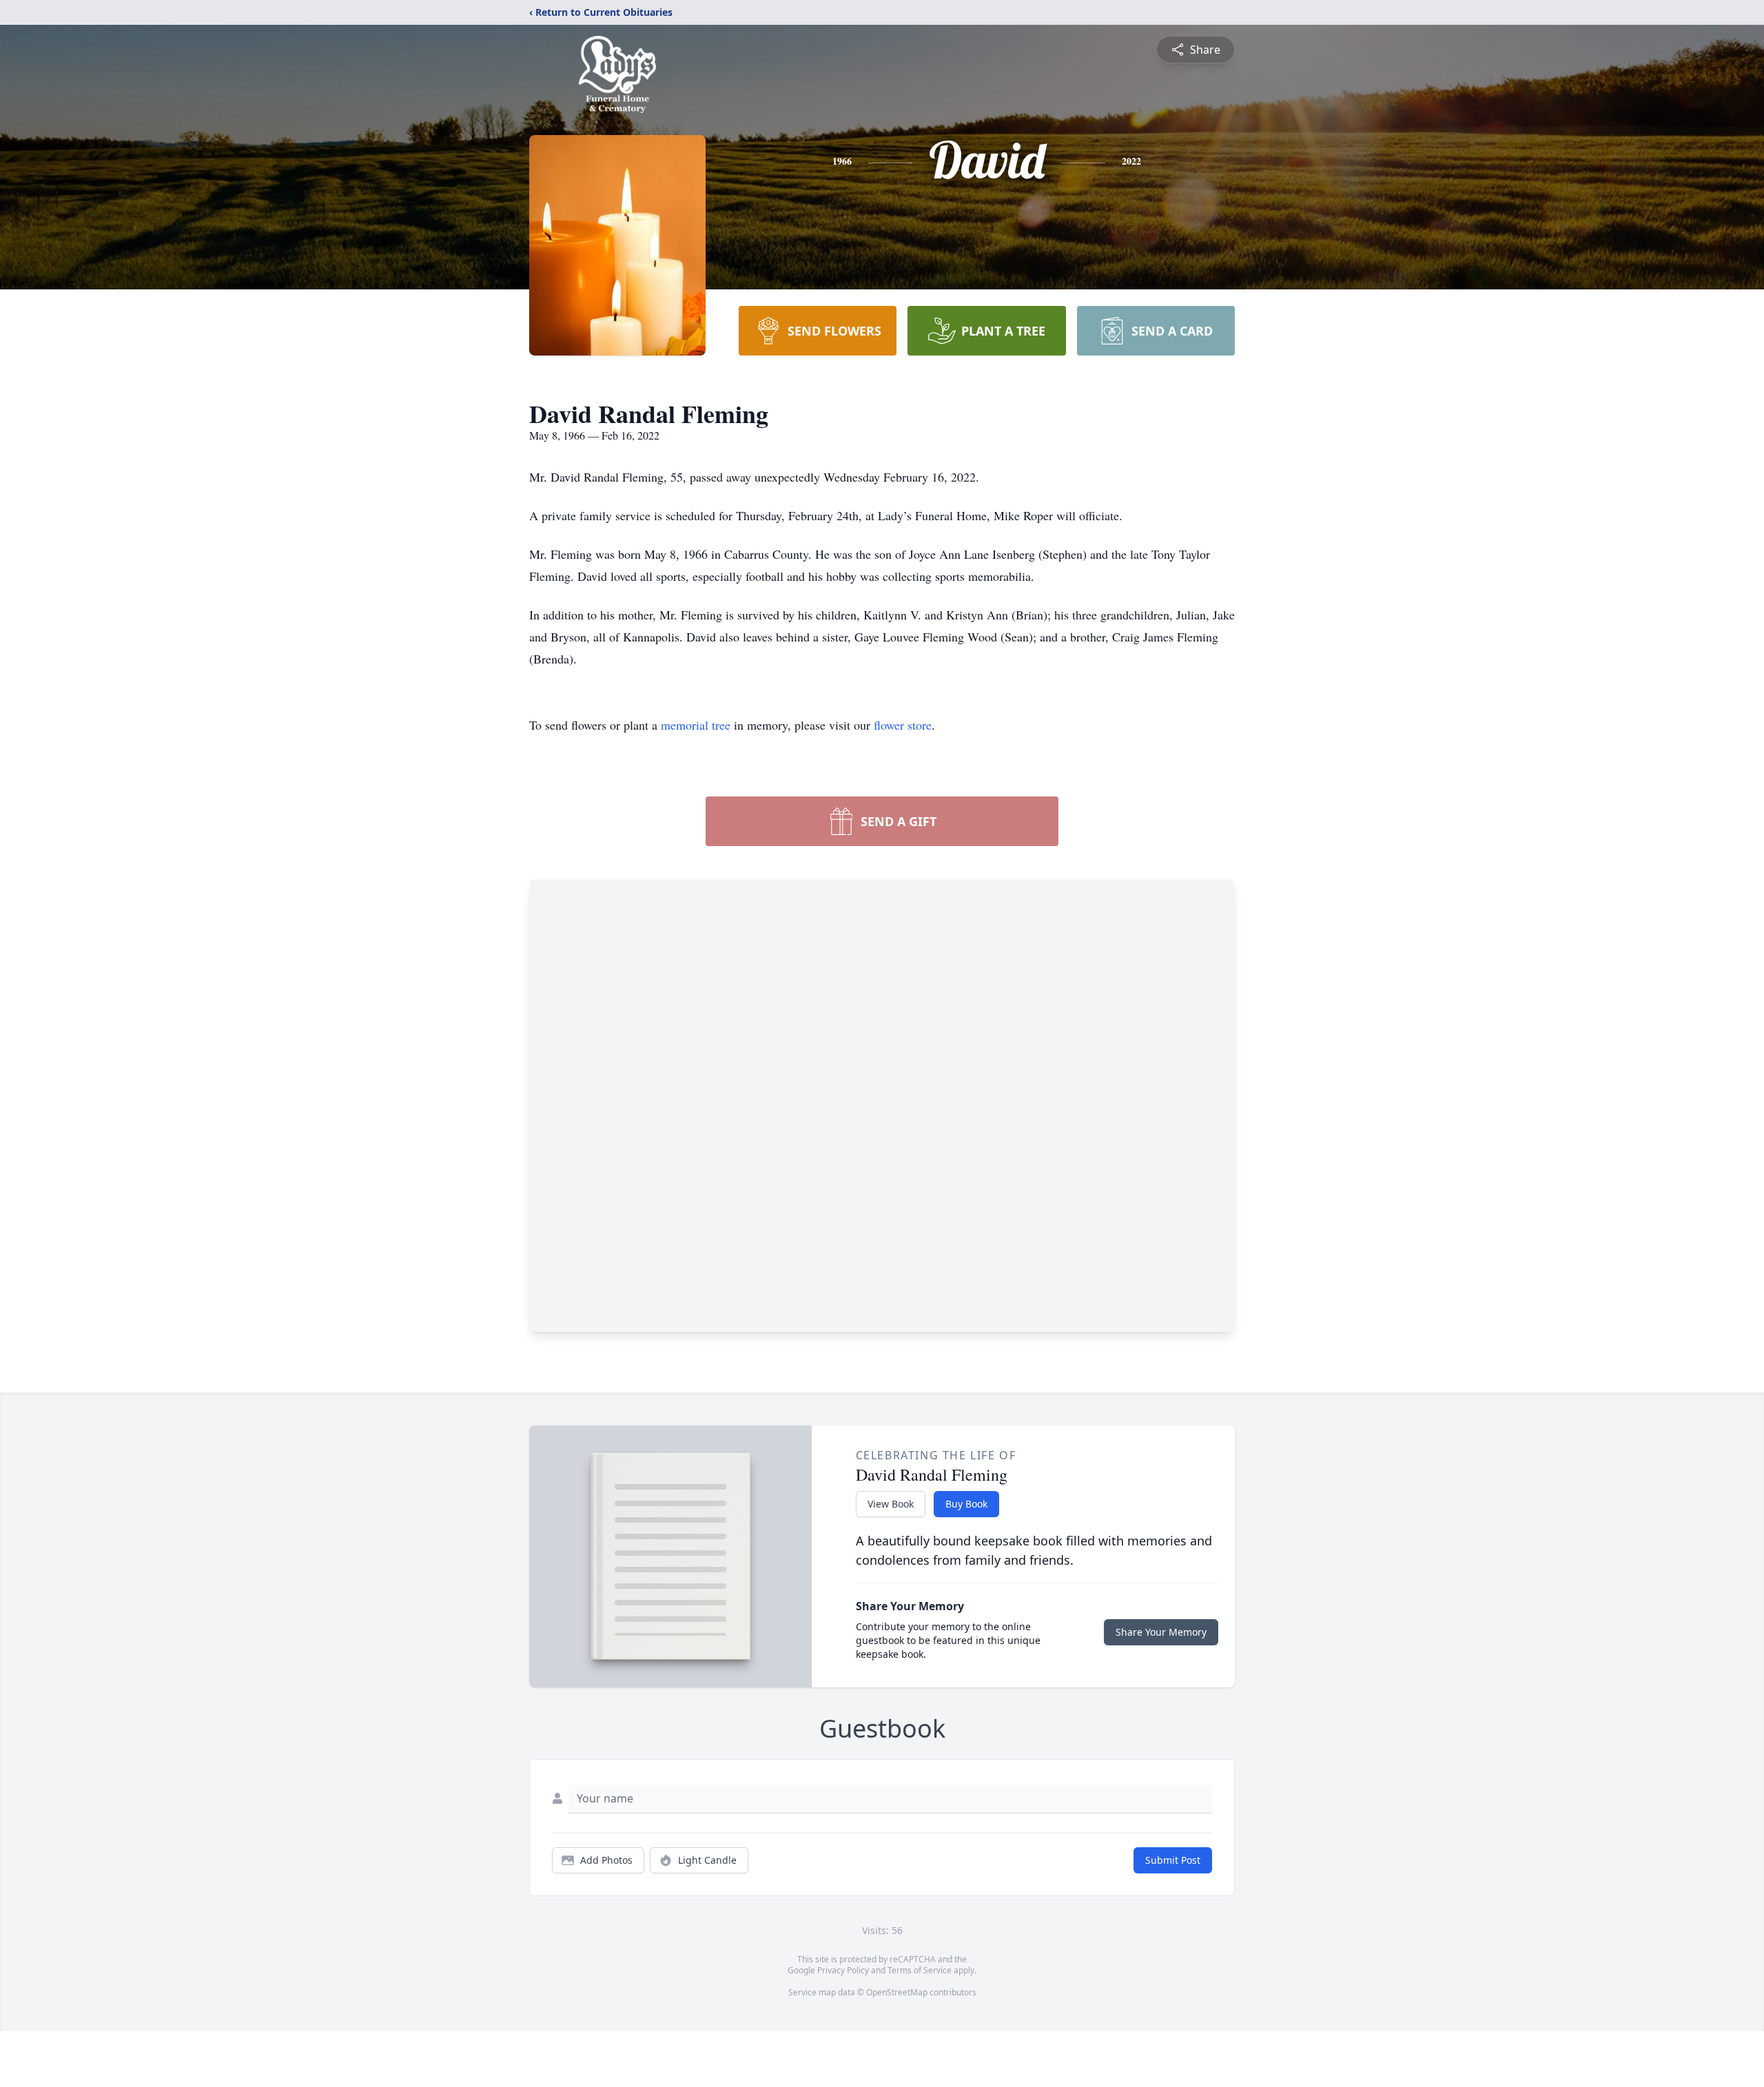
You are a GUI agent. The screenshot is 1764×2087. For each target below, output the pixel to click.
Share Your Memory (1161, 1632)
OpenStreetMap (897, 1992)
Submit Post (1173, 1860)
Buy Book (966, 1504)
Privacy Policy (843, 1970)
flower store (903, 725)
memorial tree (696, 725)
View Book (891, 1504)
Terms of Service (920, 1970)
